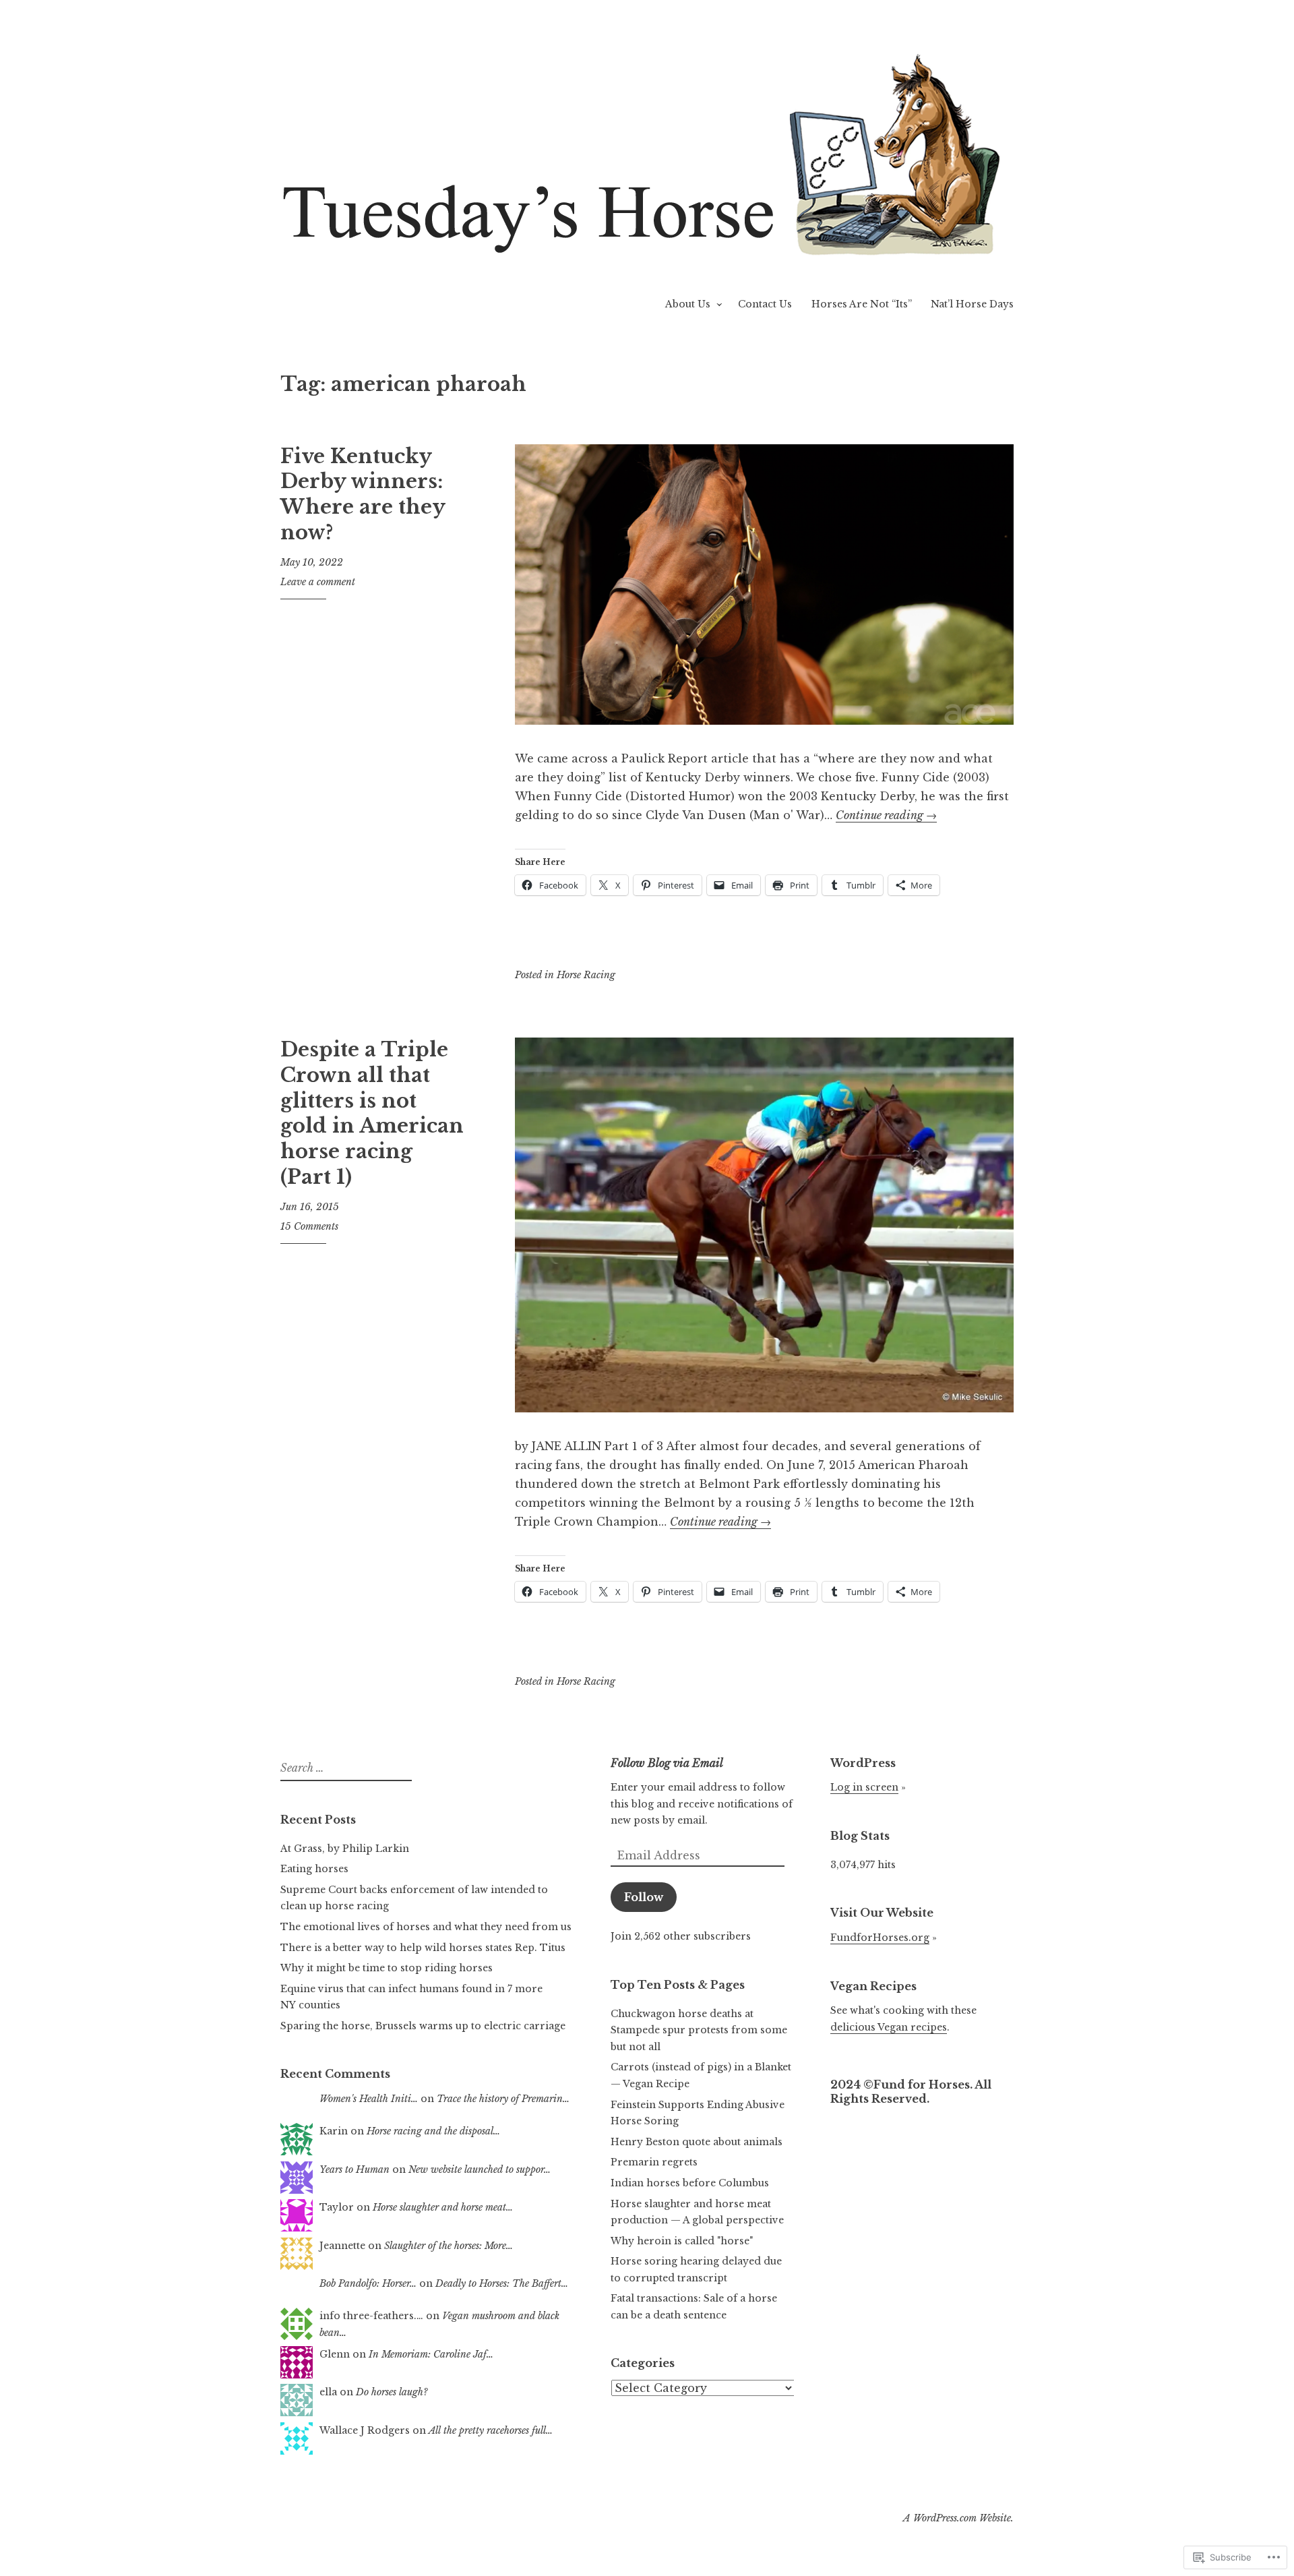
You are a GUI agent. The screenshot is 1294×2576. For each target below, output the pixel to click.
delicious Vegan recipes (889, 2027)
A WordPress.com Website (957, 2518)
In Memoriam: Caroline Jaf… (431, 2354)
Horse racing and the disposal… (433, 2131)
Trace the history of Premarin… (503, 2099)
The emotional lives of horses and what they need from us (426, 1927)
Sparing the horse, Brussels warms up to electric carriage (423, 2026)
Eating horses (314, 1869)
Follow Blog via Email (667, 1763)
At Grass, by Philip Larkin (345, 1849)
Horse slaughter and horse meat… (443, 2207)
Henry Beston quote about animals (697, 2142)
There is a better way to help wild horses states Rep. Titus (423, 1948)
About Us (688, 304)
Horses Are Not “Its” (862, 304)
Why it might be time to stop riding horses (387, 1968)
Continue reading (886, 815)
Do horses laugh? (392, 2392)
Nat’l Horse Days (972, 304)
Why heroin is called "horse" (682, 2241)
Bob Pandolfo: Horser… (368, 2283)
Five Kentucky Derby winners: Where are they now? (363, 495)
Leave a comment (318, 582)
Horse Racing (586, 975)
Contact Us (765, 304)
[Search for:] (344, 1768)
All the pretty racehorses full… (491, 2430)
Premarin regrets (654, 2162)
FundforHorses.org (880, 1938)
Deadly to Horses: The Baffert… (502, 2283)
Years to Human (355, 2169)
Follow (644, 1897)
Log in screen (864, 1787)
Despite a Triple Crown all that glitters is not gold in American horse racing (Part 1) (372, 1113)
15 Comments (309, 1226)
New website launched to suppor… (480, 2169)
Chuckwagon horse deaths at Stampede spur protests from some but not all (699, 2030)
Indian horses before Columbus (690, 2183)
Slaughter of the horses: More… (449, 2246)
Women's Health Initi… (369, 2099)
